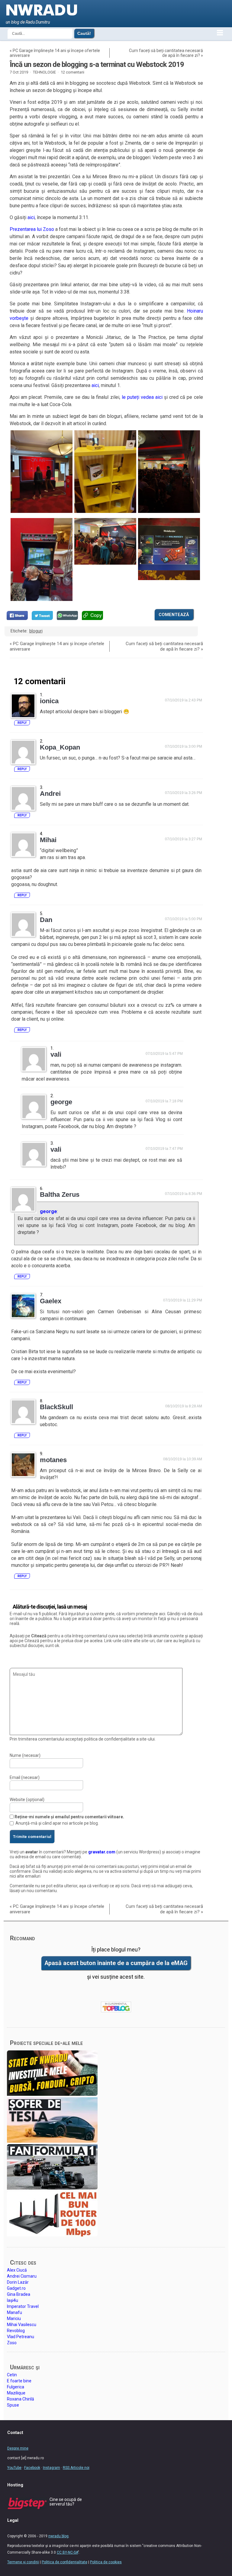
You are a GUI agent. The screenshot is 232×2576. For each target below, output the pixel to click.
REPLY (22, 723)
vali (56, 1054)
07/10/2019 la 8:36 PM (184, 1194)
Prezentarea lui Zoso (32, 229)
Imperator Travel (23, 2306)
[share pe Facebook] (17, 615)
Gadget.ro (16, 2288)
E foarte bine (19, 2381)
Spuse (13, 2405)
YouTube (14, 2468)
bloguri (36, 631)
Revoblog (16, 2331)
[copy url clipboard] (92, 615)
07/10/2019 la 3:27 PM (184, 839)
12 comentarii (72, 72)
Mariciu (14, 2318)
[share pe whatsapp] (67, 615)
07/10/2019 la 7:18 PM (164, 1101)
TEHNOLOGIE (44, 72)
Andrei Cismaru (22, 2276)
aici (31, 217)
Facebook (32, 2468)
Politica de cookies (106, 2562)
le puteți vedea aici (142, 397)
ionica (49, 701)
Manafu (14, 2312)
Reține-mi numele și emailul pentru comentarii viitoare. (69, 1817)
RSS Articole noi (76, 2468)
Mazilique (16, 2393)
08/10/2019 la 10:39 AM (183, 1459)
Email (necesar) (25, 1777)
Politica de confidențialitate (64, 2562)
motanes (53, 1460)
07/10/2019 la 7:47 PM (164, 1149)
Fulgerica (16, 2387)
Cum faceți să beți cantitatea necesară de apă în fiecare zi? (166, 53)
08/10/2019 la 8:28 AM (184, 1406)
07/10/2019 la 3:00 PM (184, 747)
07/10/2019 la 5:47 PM (164, 1054)
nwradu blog (58, 2536)
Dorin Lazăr (18, 2282)
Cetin (12, 2375)
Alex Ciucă (17, 2270)
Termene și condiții (23, 2562)
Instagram (52, 2468)
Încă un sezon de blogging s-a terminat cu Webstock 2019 (97, 64)
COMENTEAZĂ (174, 615)
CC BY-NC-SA (67, 2552)
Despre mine (18, 2448)
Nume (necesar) (25, 1755)
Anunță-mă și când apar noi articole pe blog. (57, 1823)
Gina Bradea (19, 2294)
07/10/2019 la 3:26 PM (184, 793)
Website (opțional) (27, 1800)
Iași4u (13, 2300)
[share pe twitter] (42, 615)
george (48, 1211)
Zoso (12, 2343)
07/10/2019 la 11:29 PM (183, 1300)
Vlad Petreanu (21, 2337)
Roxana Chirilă (21, 2399)
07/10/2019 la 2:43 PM (184, 700)
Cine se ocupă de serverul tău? (66, 2502)
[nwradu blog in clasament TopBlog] (116, 2007)
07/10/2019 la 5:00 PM (184, 919)
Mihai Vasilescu (22, 2325)
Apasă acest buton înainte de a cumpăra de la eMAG (116, 1963)
